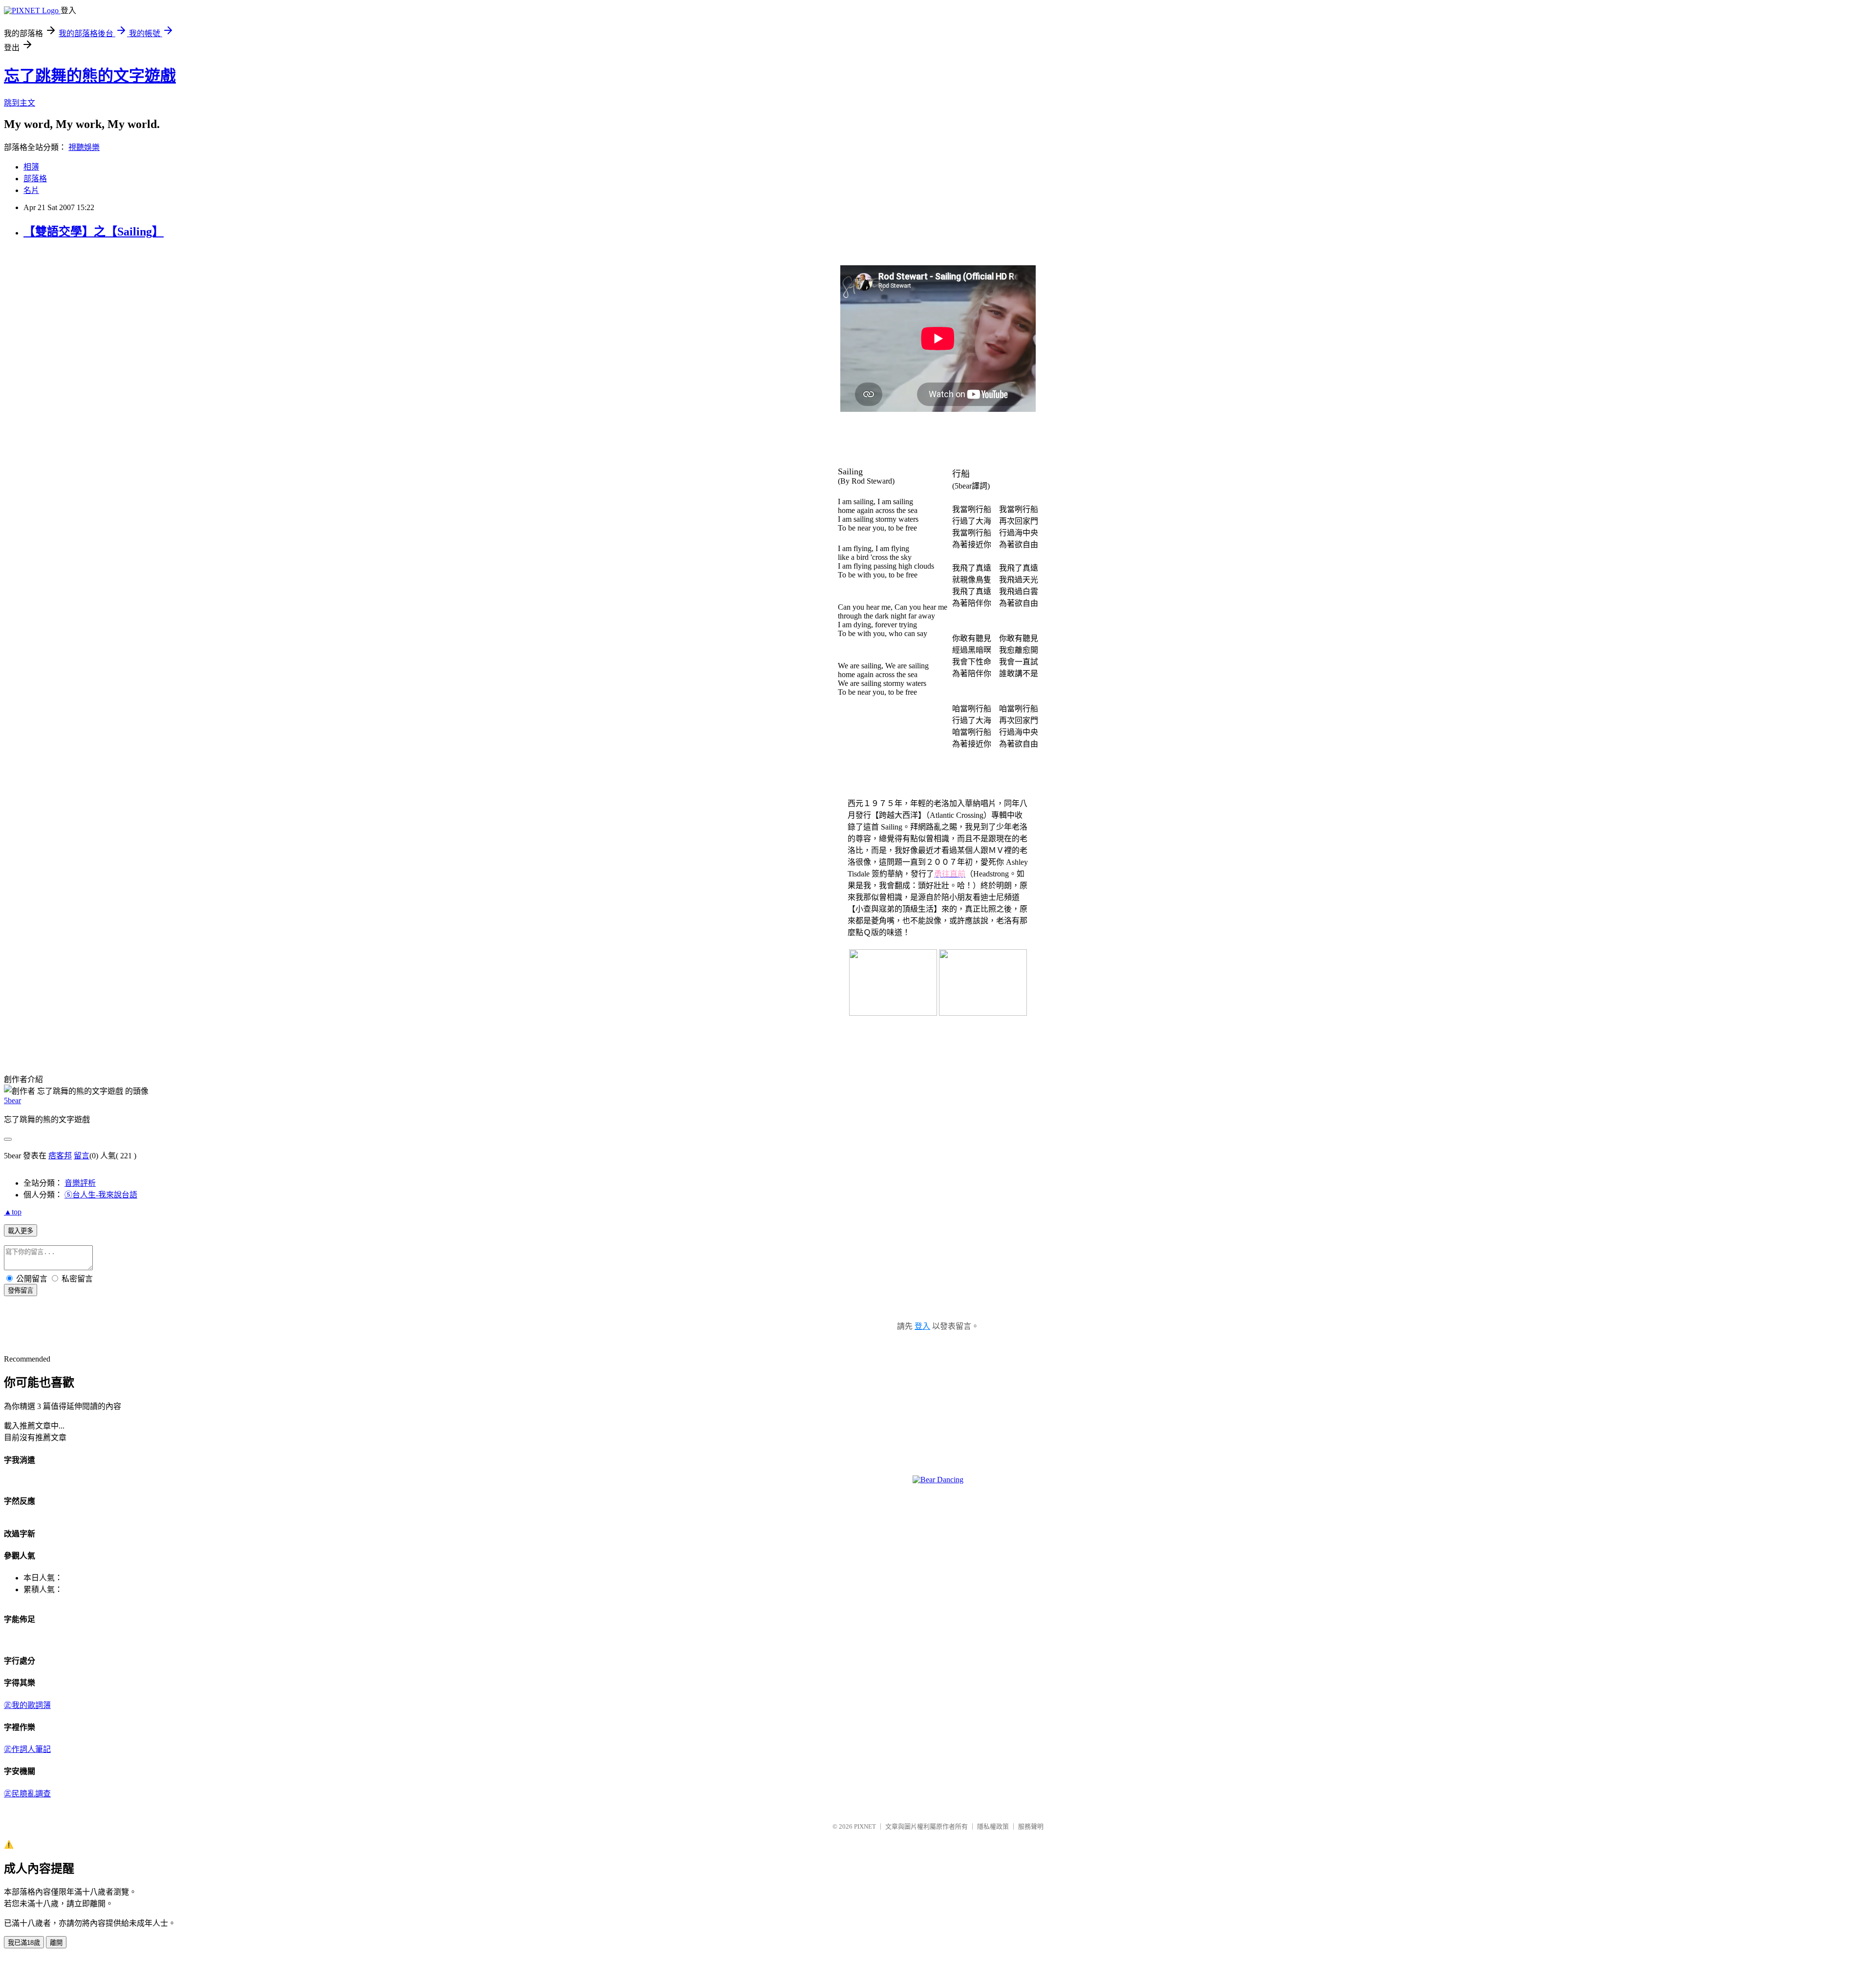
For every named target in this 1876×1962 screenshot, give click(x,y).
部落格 (35, 179)
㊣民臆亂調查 (27, 1794)
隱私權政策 (993, 1826)
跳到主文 (20, 103)
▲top (13, 1212)
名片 (31, 190)
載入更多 (21, 1231)
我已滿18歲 (24, 1943)
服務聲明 (1031, 1826)
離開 (56, 1943)
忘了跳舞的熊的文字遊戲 (90, 76)
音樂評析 (80, 1183)
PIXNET (865, 1826)
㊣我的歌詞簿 (27, 1705)
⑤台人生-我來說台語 (101, 1195)
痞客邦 (60, 1156)
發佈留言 (21, 1290)
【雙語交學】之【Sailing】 (94, 232)
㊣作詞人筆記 (27, 1749)
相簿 (31, 167)
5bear (12, 1100)
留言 (82, 1156)
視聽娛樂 (84, 147)
